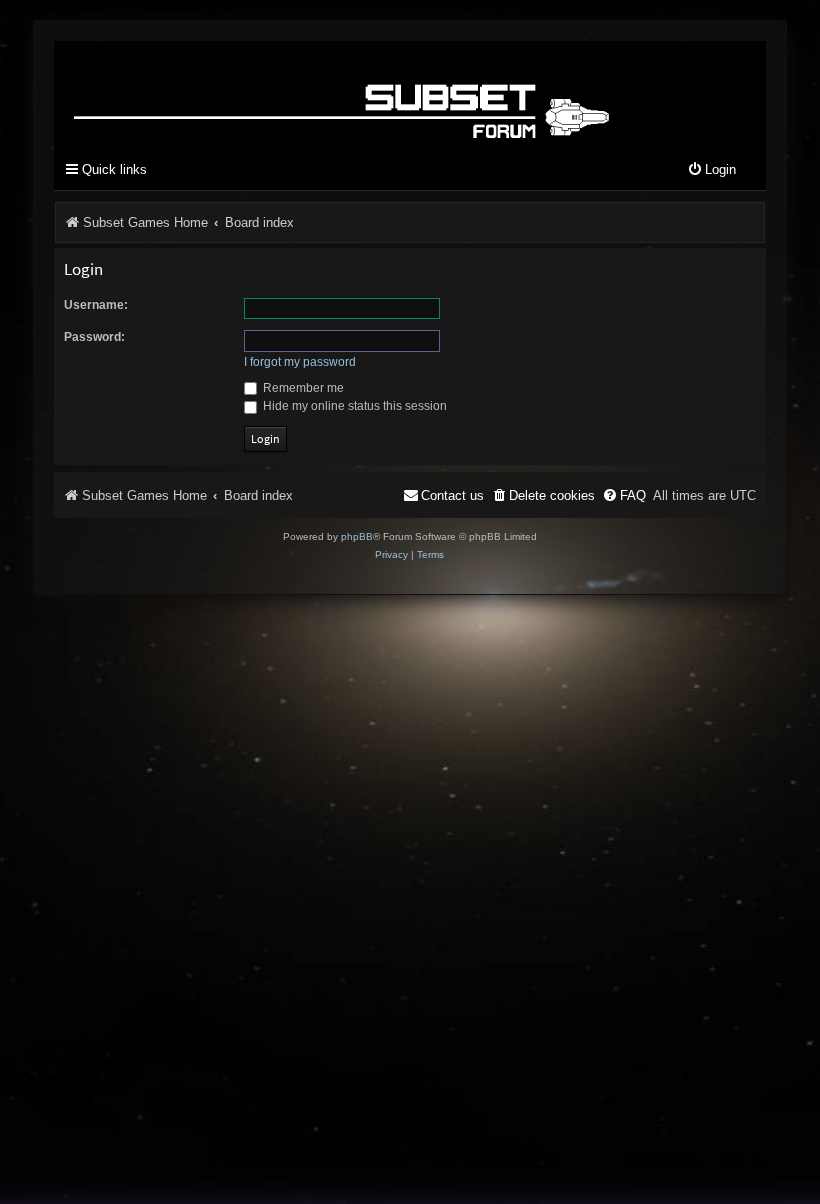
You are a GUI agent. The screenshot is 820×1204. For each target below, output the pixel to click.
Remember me (302, 388)
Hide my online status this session (353, 406)
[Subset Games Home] (345, 93)
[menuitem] (711, 170)
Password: (94, 337)
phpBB (357, 536)
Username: (96, 305)
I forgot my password (300, 362)
